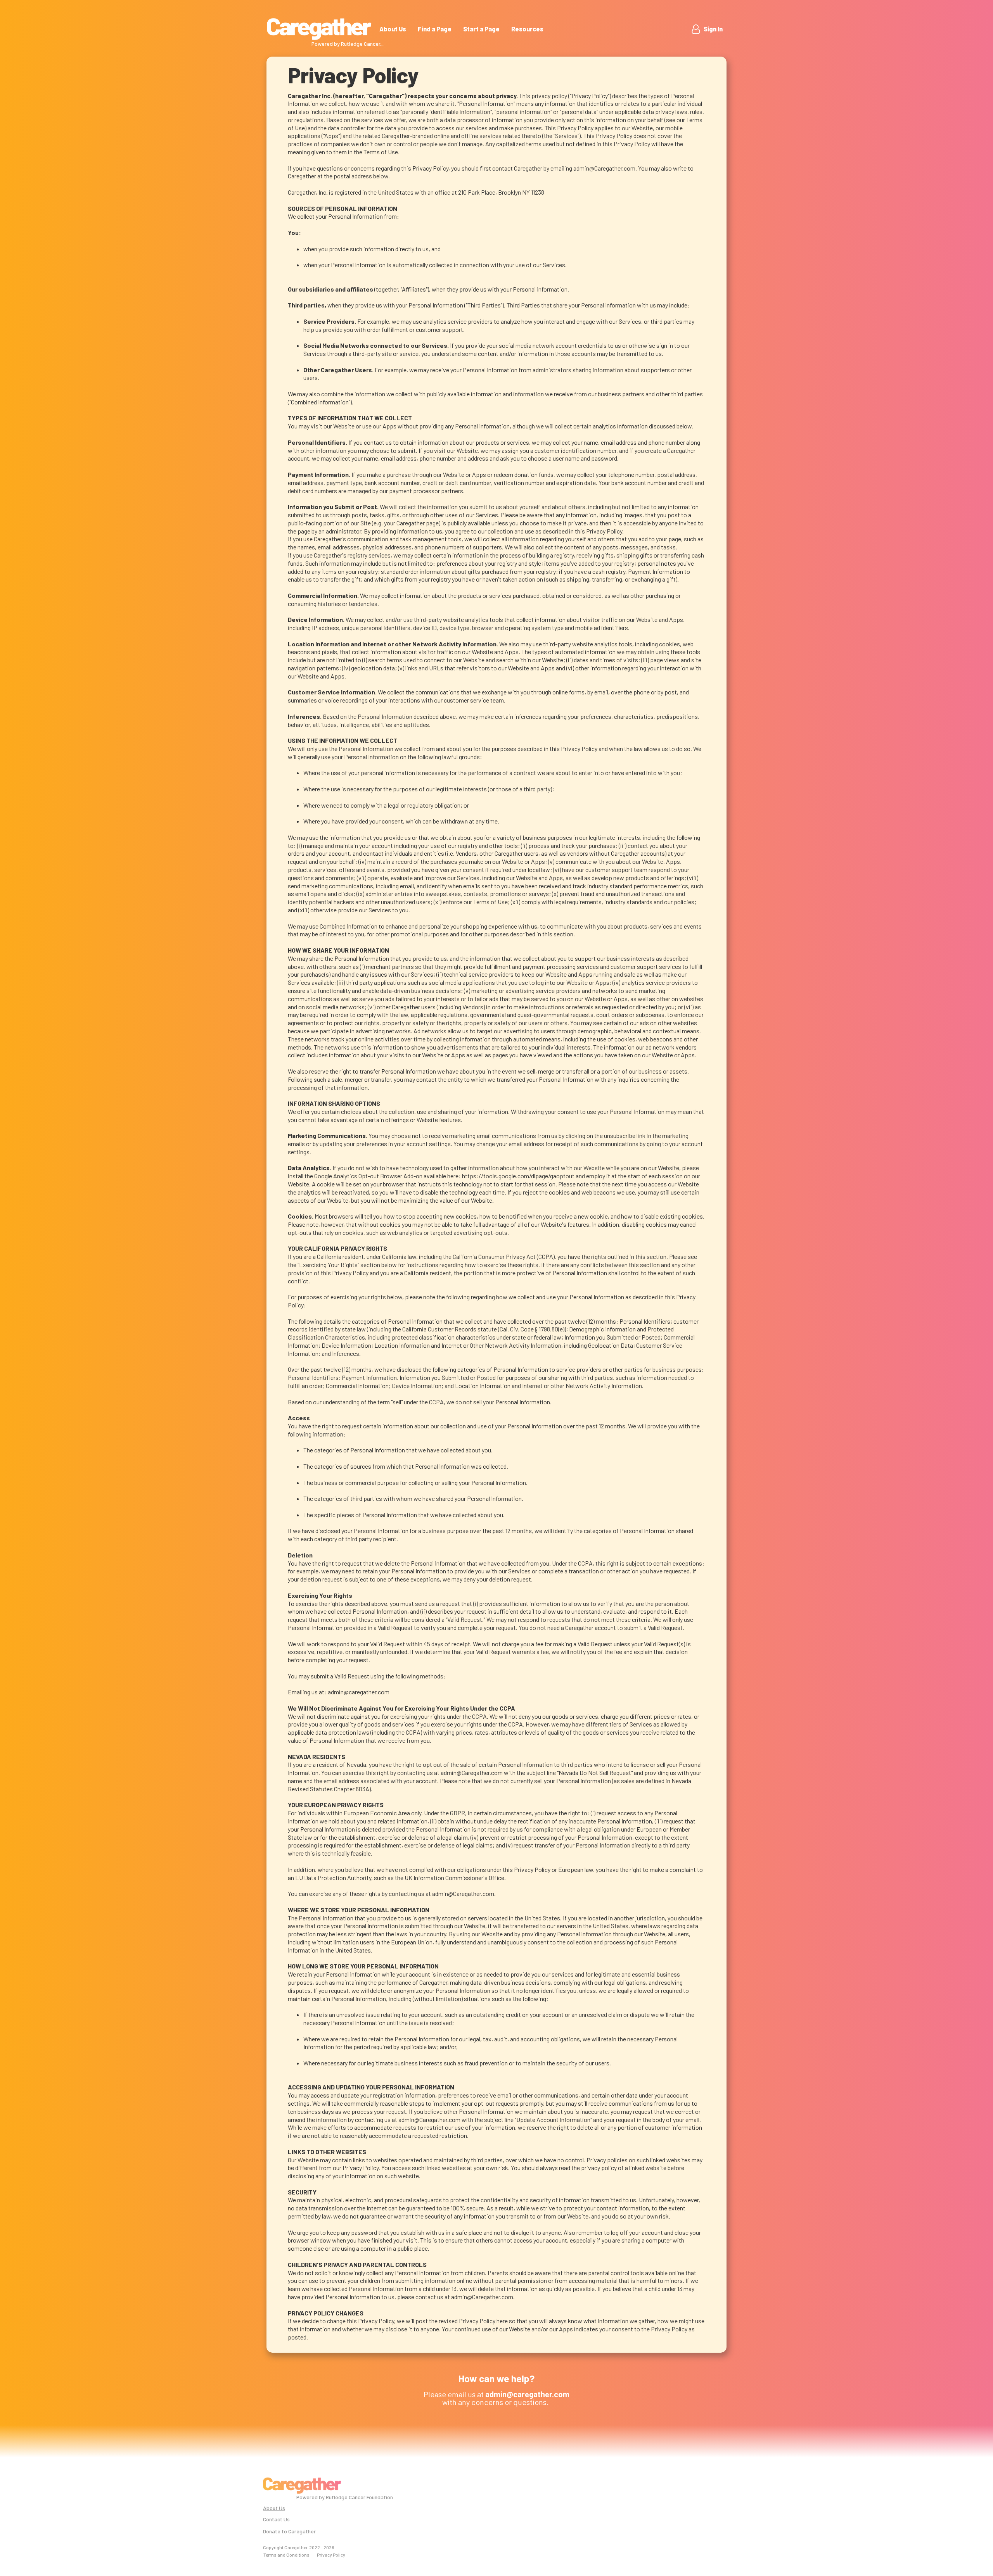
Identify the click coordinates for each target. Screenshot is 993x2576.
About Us (393, 29)
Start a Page (481, 29)
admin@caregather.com (359, 1692)
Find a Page (435, 29)
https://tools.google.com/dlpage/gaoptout (518, 1176)
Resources (527, 29)
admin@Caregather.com (604, 168)
